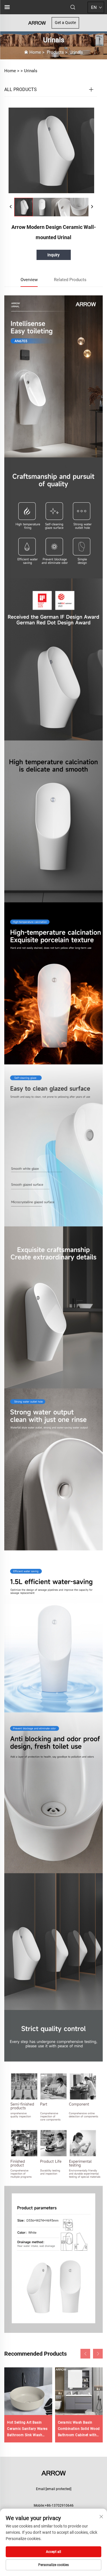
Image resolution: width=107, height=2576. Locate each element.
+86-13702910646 (59, 2506)
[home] (37, 22)
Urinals (76, 52)
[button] (85, 2354)
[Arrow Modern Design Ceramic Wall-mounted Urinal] (24, 207)
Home (35, 52)
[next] (92, 207)
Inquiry (53, 255)
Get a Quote (65, 23)
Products (55, 52)
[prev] (11, 207)
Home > (12, 71)
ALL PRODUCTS (21, 89)
